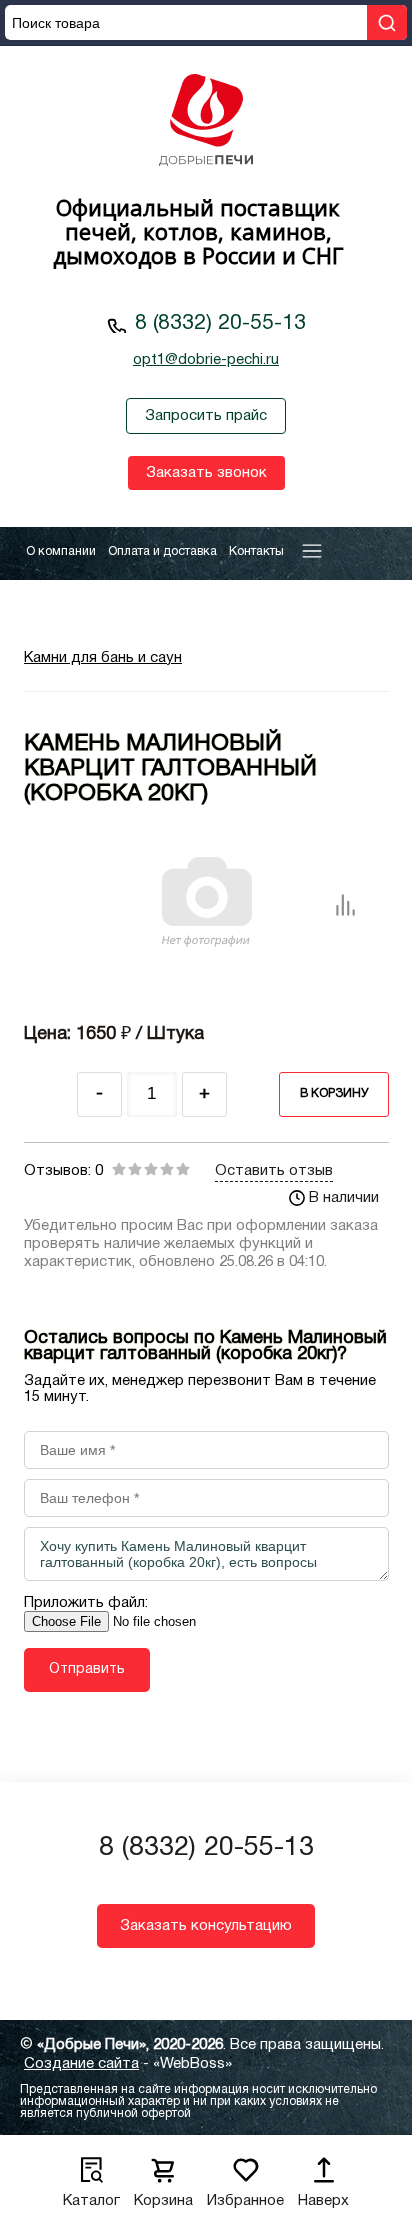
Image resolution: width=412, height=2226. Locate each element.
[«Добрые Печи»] (206, 122)
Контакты (256, 551)
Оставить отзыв (274, 1171)
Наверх (323, 2201)
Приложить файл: (86, 1603)
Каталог (91, 2201)
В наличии (344, 1198)
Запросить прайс (206, 416)
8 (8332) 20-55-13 (220, 323)
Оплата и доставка (162, 551)
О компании (61, 551)
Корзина (163, 2201)
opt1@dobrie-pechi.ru (206, 360)
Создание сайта (81, 2064)
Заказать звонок (206, 473)
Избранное (245, 2201)
